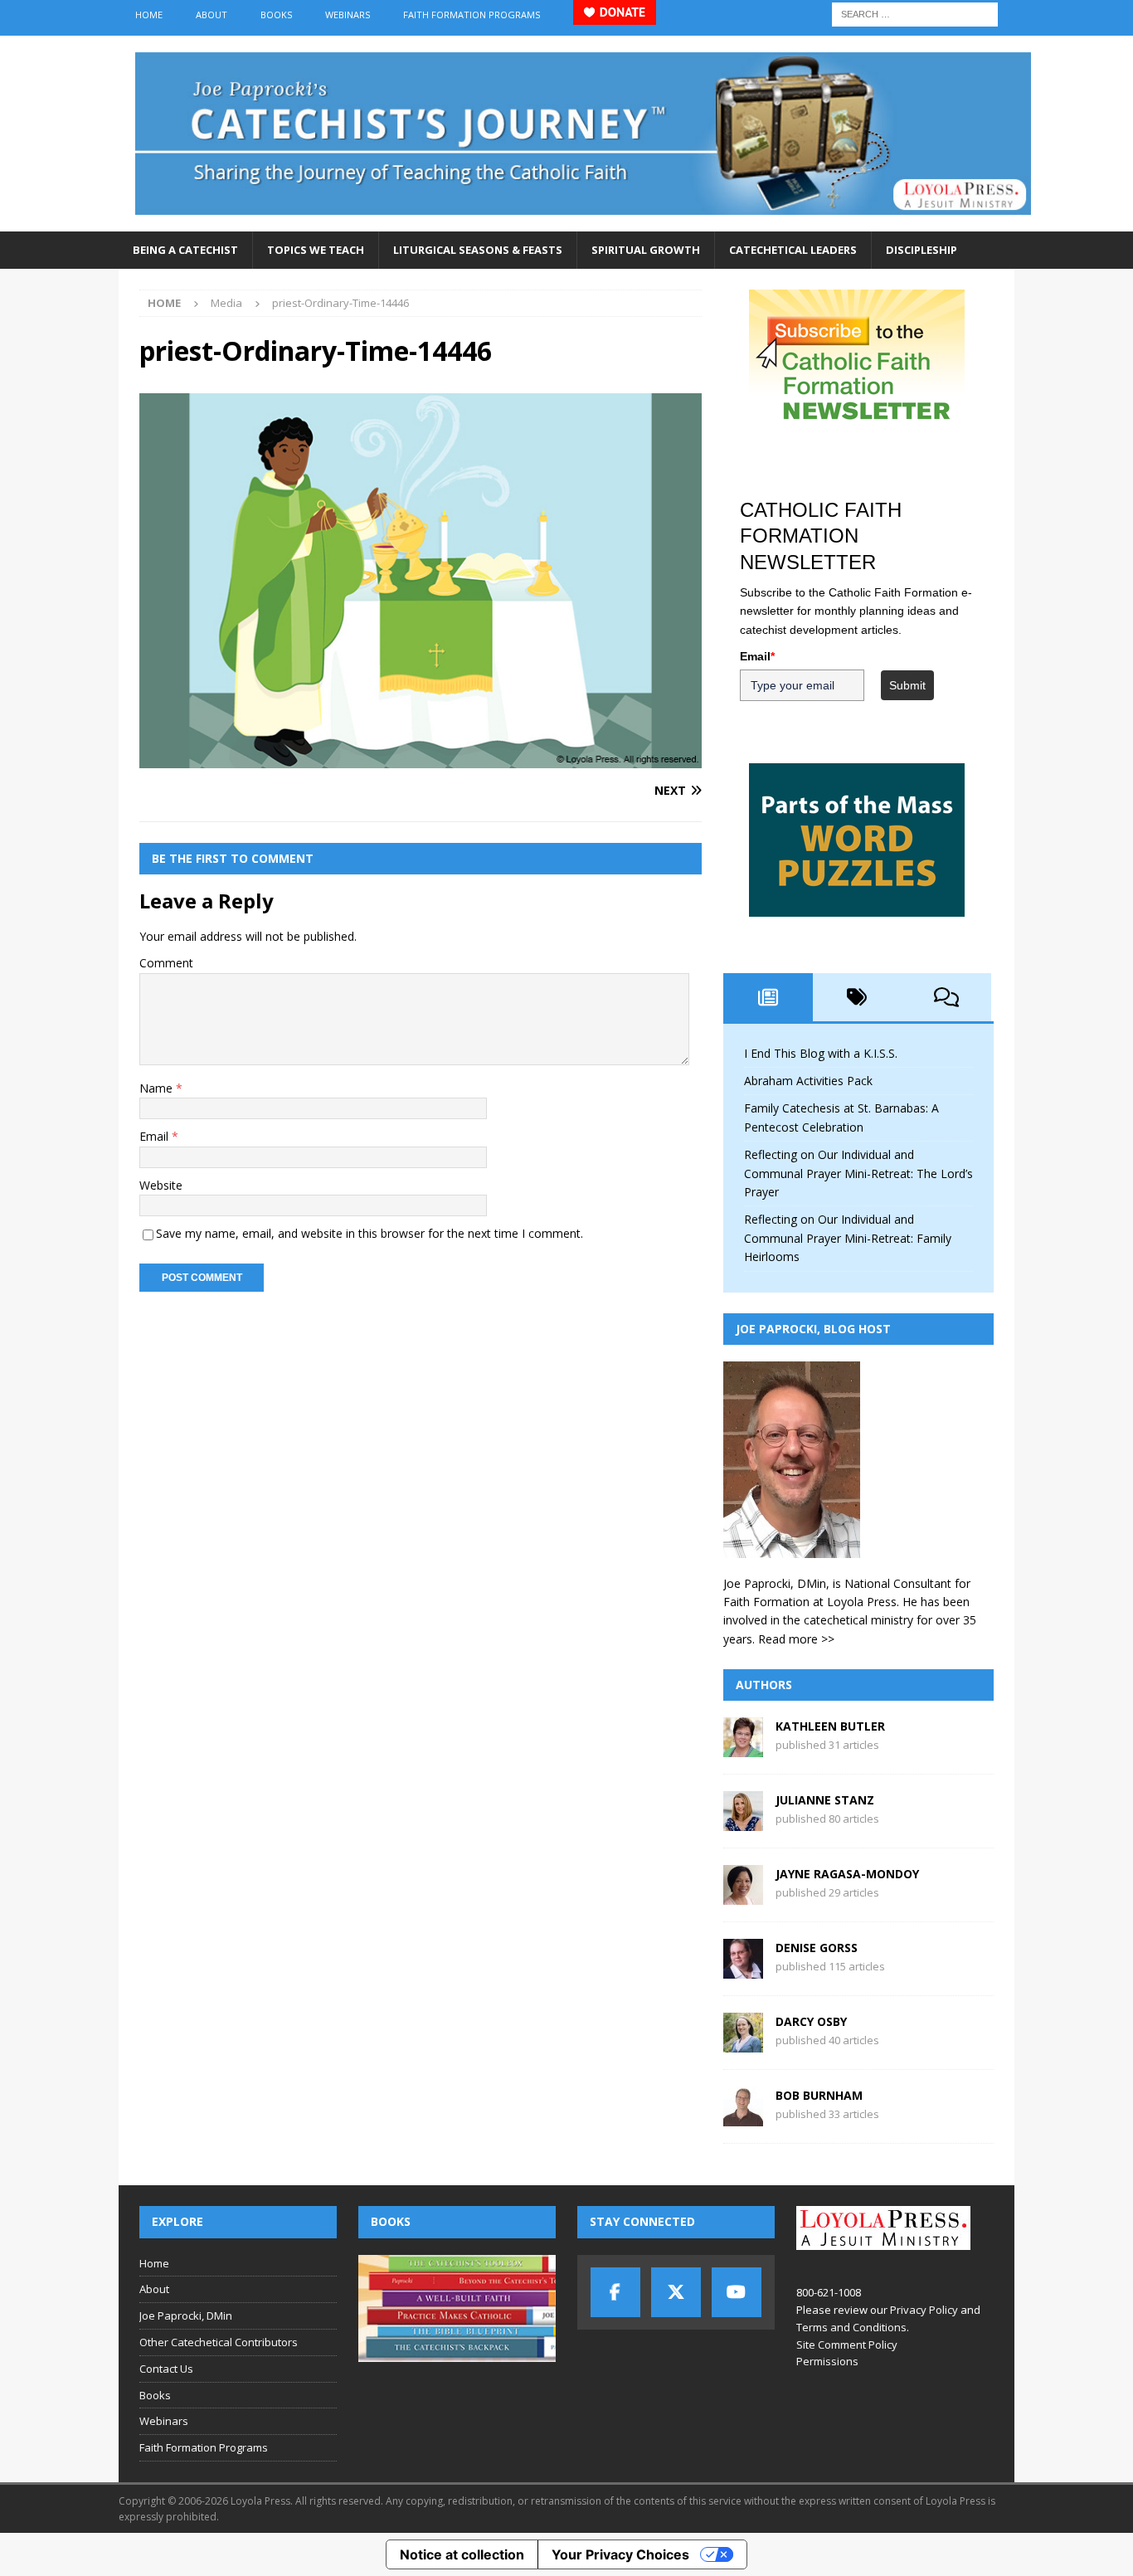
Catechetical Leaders (793, 250)
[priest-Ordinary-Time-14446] (421, 758)
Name (158, 1088)
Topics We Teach (316, 250)
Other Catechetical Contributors (219, 2342)
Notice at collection (462, 2554)
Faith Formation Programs (472, 15)
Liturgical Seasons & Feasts (478, 250)
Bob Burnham (819, 2095)
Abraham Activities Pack (808, 1081)
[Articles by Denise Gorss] (743, 1969)
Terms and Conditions (851, 2327)
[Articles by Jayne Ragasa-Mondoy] (743, 1895)
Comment (166, 963)
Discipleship (921, 250)
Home (149, 15)
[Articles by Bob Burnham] (743, 2117)
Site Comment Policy (847, 2345)
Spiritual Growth (646, 250)
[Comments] (946, 997)
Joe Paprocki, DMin (186, 2315)
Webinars (348, 15)
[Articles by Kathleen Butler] (743, 1748)
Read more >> (796, 1639)
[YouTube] (737, 2292)
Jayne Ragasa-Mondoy (847, 1874)
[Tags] (858, 997)
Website (161, 1185)
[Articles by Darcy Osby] (743, 2043)
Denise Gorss (817, 1948)
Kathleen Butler (830, 1726)
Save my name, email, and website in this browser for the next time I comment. (370, 1233)
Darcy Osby (811, 2021)
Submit (907, 685)
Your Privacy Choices (620, 2554)
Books (276, 15)
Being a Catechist (185, 250)
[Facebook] (615, 2292)
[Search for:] (915, 13)
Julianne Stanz (825, 1800)
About (212, 15)
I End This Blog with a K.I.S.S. (821, 1053)
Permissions (827, 2361)
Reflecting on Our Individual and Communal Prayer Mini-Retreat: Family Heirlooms (848, 1238)
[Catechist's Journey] (583, 222)
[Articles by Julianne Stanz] (743, 1821)
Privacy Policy (924, 2310)
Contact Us (166, 2369)
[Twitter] (676, 2292)
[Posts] (768, 997)
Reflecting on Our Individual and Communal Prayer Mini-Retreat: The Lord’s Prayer (858, 1173)
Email (156, 1136)
